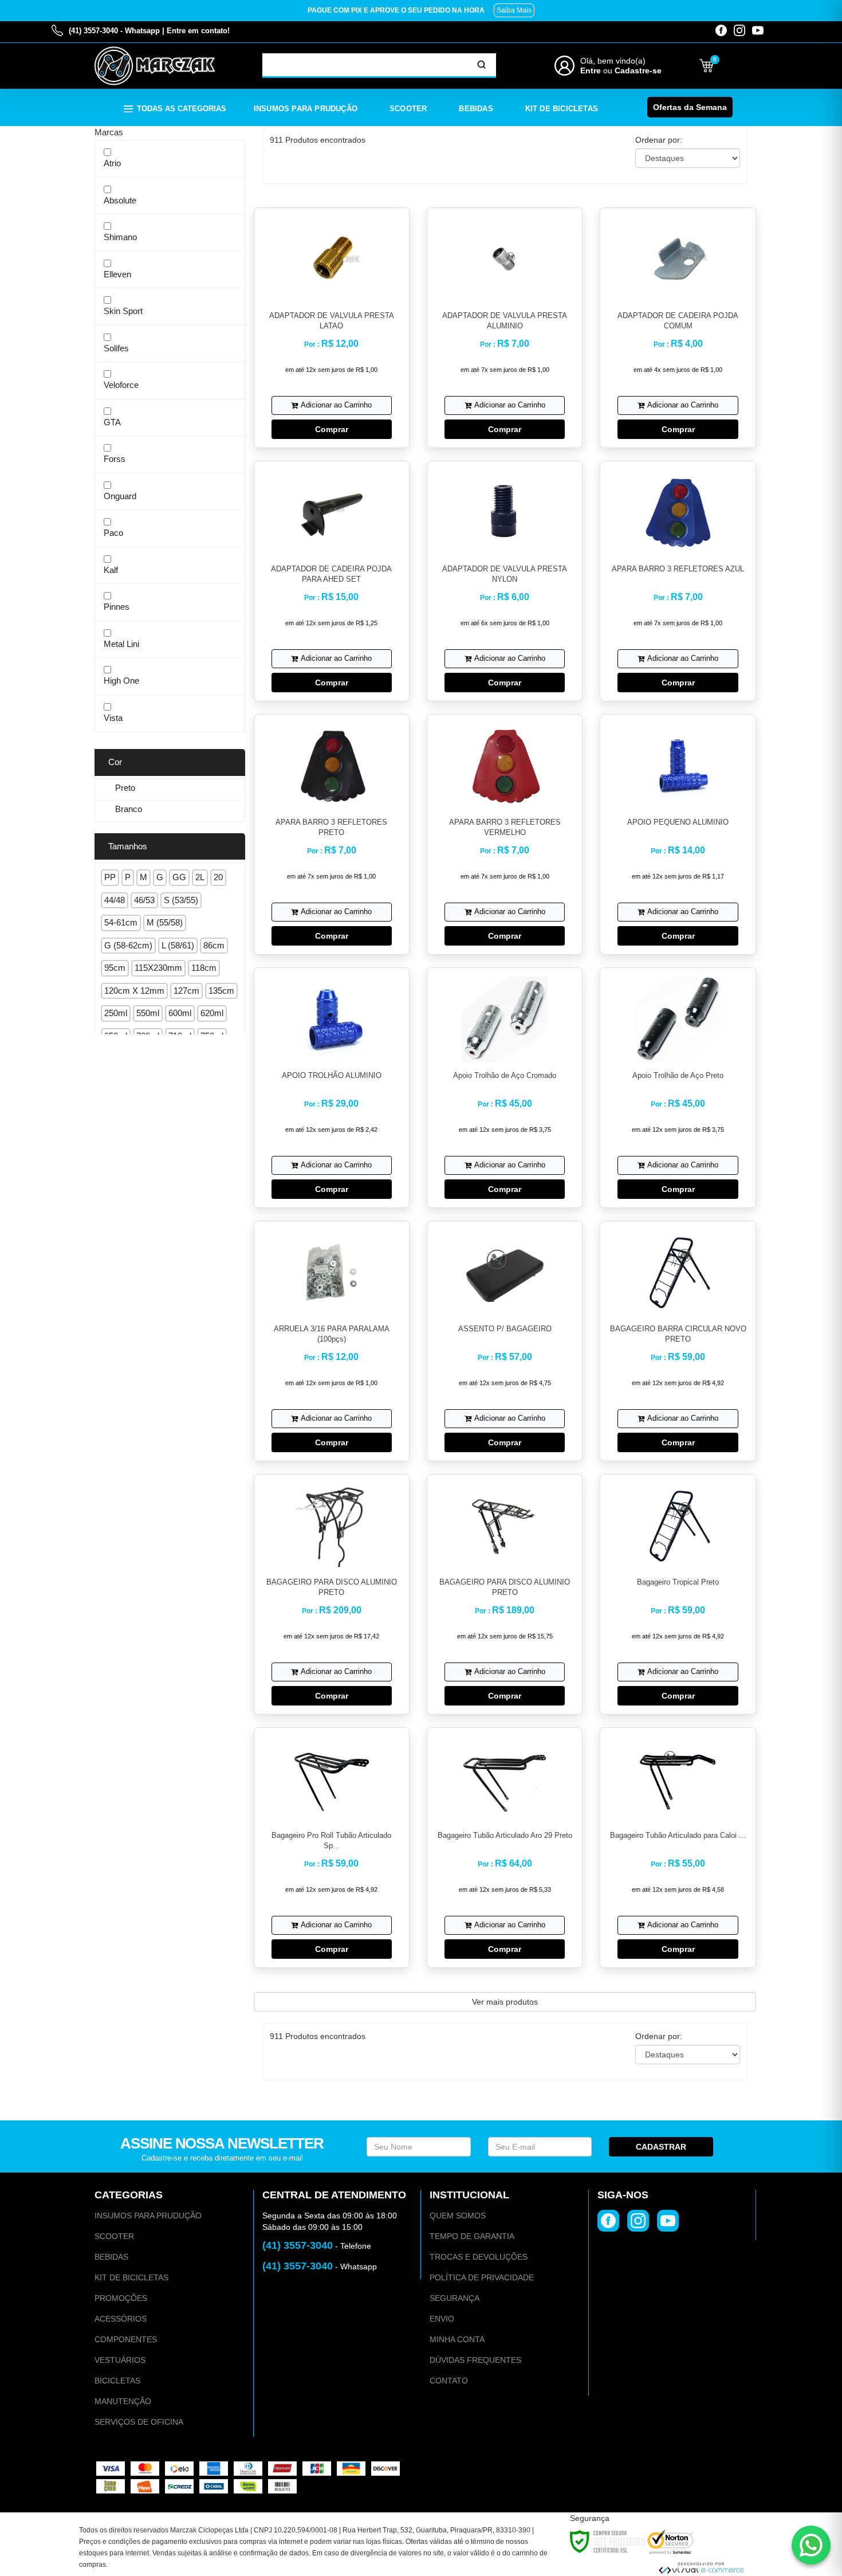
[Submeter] (482, 65)
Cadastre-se (638, 70)
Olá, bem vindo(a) (613, 61)
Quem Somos (458, 2216)
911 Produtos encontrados (318, 140)
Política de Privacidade (482, 2277)
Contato (449, 2381)
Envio (442, 2319)
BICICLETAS (117, 2381)
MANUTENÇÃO (123, 2401)
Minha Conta (457, 2339)
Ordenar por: (659, 140)
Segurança (455, 2298)
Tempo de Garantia (472, 2236)
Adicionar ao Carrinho (336, 405)
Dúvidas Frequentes (475, 2360)
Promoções (121, 2298)
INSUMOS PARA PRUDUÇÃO (148, 2216)
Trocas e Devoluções (479, 2257)
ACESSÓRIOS (121, 2319)
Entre (591, 70)
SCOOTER (114, 2236)
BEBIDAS (111, 2257)
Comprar (332, 429)
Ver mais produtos (505, 2002)
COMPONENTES (126, 2339)
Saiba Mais (514, 10)
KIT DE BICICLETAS (131, 2277)
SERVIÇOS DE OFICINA (139, 2422)
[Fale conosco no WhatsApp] (811, 2545)
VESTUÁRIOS (120, 2360)
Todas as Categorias (182, 109)
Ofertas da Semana (690, 107)
